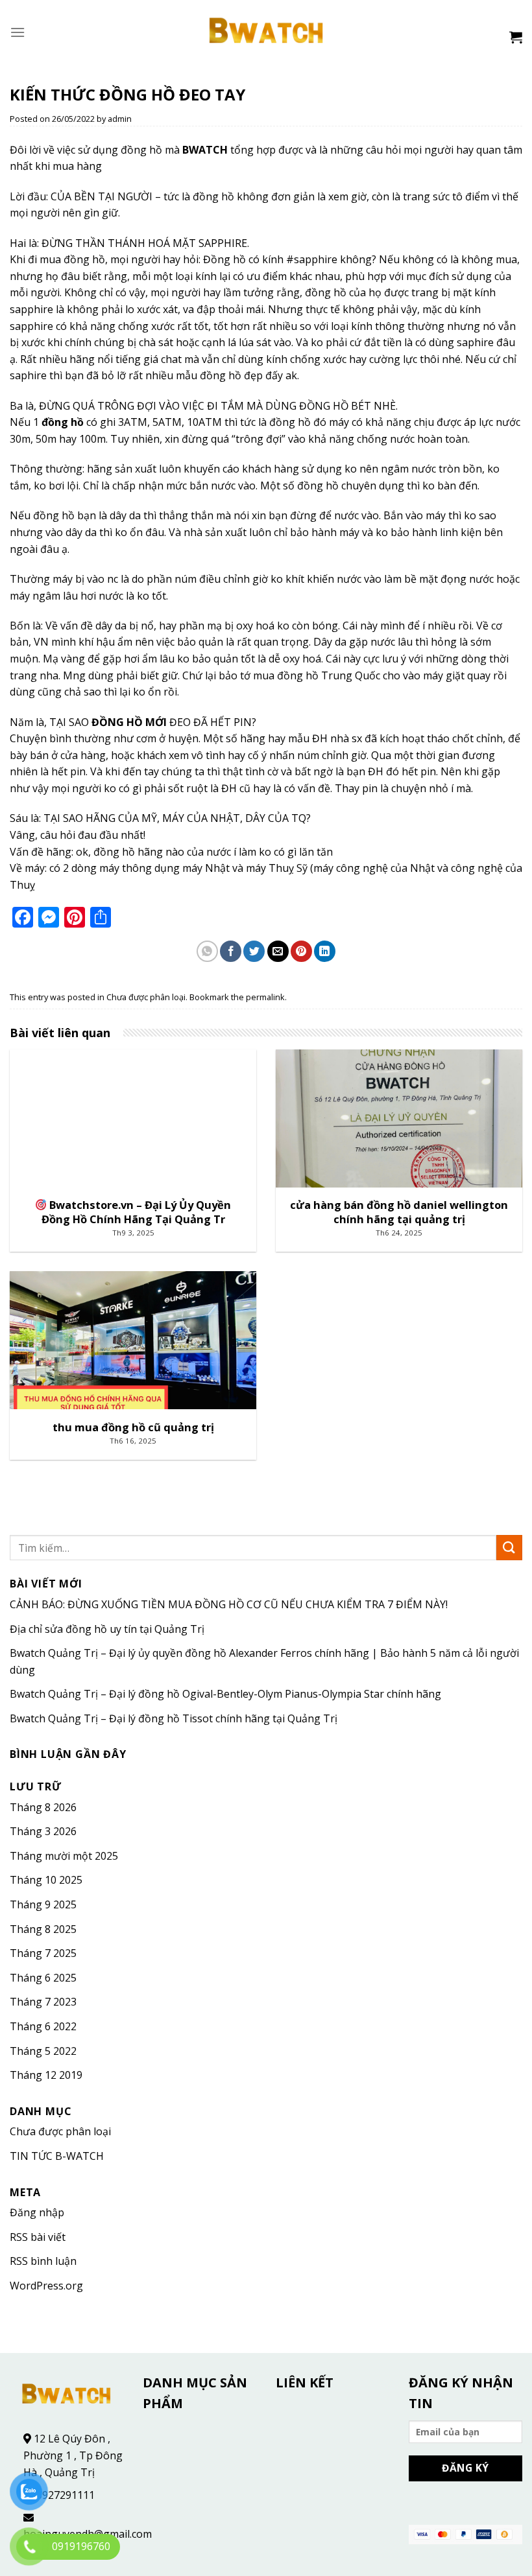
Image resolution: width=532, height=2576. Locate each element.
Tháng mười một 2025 (64, 1856)
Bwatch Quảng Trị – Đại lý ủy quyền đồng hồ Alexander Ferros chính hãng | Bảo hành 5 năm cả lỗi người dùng (264, 1661)
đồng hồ (63, 422)
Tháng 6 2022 (43, 2026)
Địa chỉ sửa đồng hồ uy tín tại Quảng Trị (107, 1629)
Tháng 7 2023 (43, 2002)
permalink (265, 997)
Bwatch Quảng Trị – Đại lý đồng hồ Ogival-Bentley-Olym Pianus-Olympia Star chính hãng (225, 1694)
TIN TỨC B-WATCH (57, 2156)
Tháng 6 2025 (43, 1978)
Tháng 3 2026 (43, 1831)
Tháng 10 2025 (46, 1880)
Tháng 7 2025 (43, 1953)
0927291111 (66, 2495)
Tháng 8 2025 (43, 1929)
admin (120, 119)
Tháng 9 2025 (43, 1904)
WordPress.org (46, 2286)
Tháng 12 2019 (46, 2075)
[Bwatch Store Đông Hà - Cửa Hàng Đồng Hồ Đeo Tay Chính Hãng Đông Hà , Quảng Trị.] (266, 32)
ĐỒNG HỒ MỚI (129, 722)
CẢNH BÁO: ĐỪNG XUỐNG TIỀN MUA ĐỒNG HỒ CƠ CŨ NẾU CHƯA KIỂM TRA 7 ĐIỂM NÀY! (229, 1604)
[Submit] (509, 1548)
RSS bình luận (43, 2261)
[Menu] (18, 32)
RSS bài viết (38, 2237)
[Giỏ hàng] (516, 37)
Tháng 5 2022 (43, 2051)
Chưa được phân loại (146, 997)
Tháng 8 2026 (43, 1807)
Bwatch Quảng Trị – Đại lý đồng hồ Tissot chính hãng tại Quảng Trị (174, 1718)
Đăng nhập (37, 2212)
